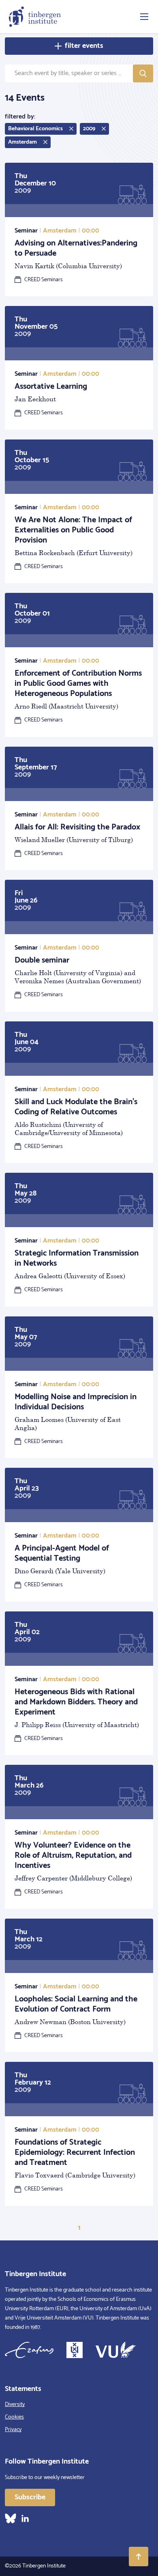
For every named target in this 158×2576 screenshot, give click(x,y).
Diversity (15, 2405)
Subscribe (30, 2497)
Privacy (13, 2430)
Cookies (14, 2417)
